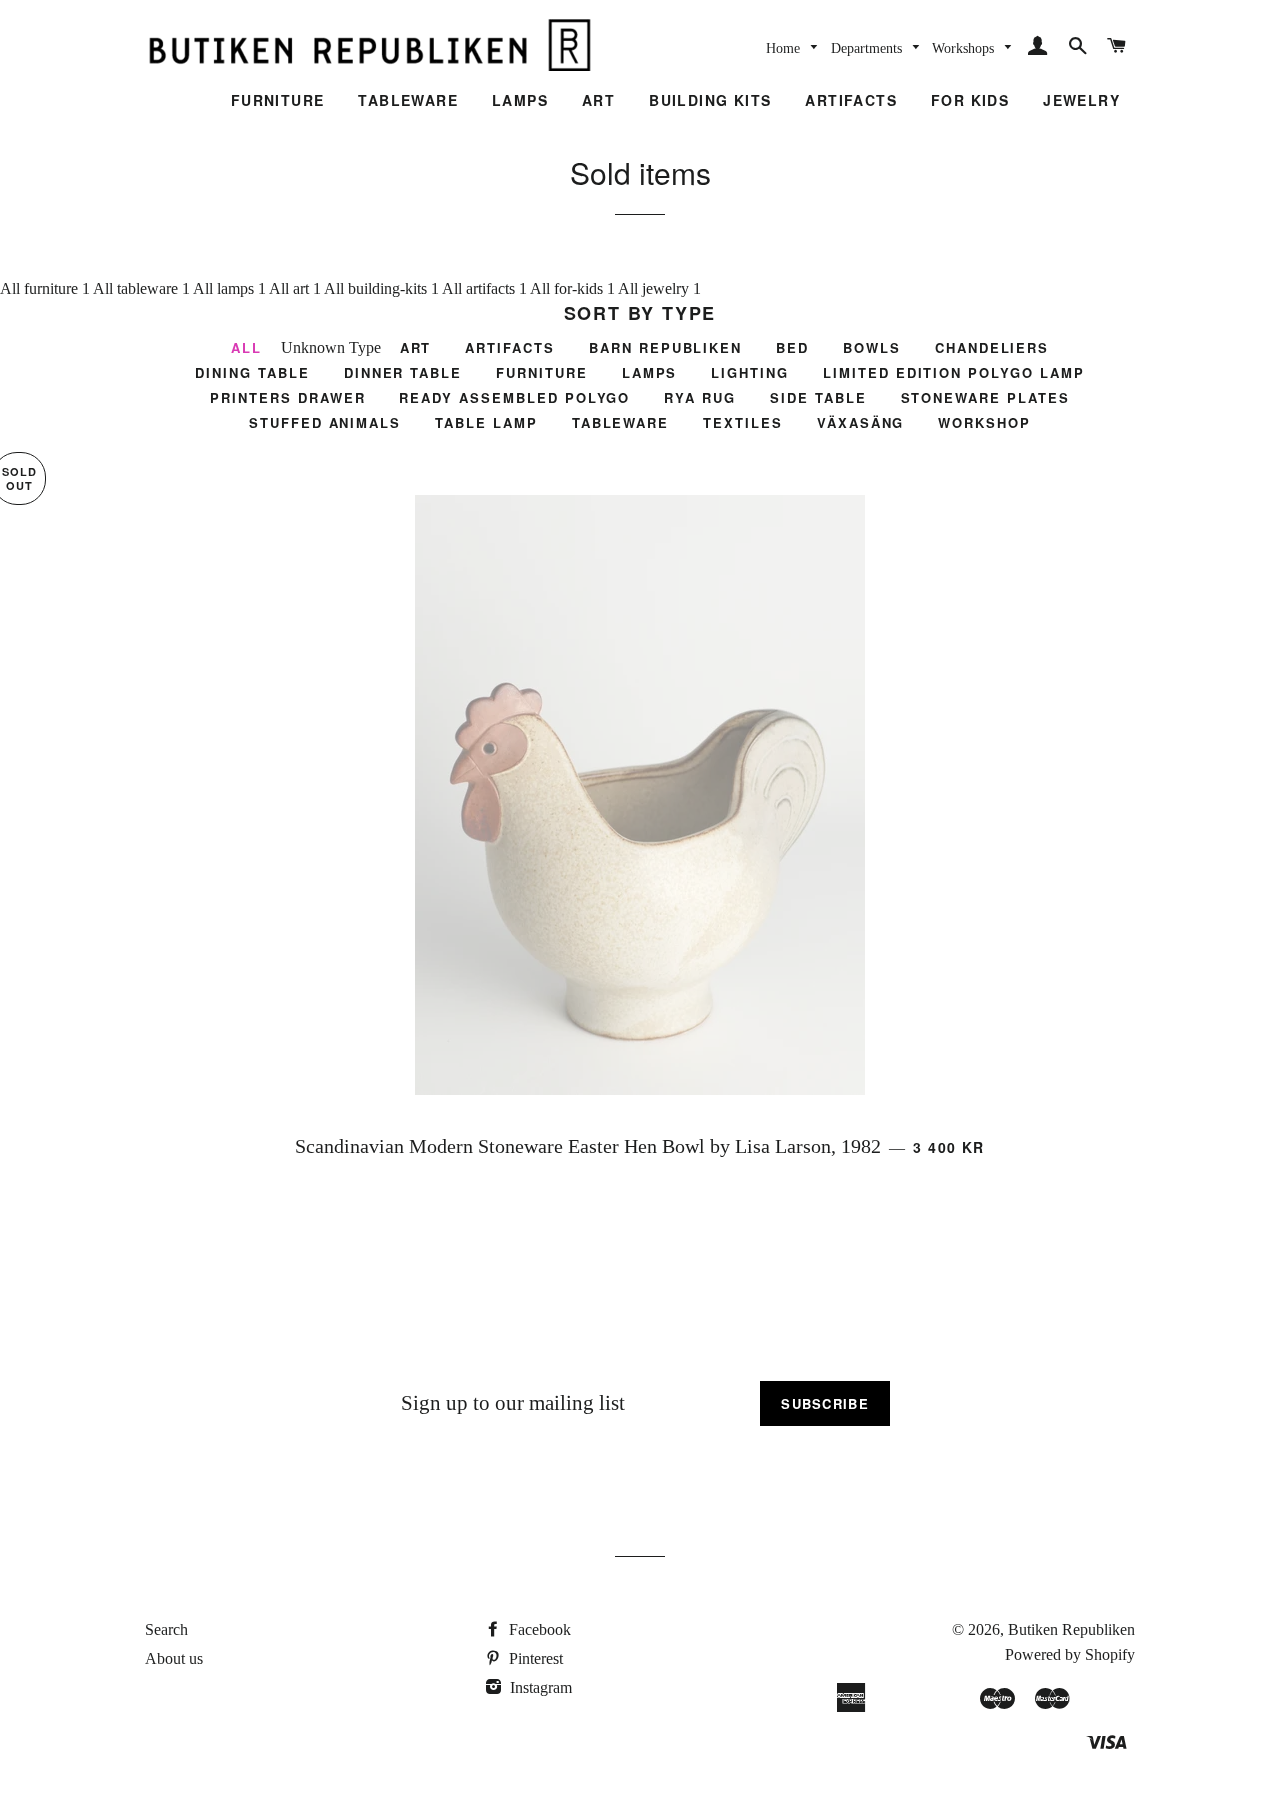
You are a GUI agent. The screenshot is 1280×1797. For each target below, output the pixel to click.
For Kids (970, 100)
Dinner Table (403, 372)
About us (174, 1658)
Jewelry (1081, 100)
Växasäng (861, 422)
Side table (818, 397)
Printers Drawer (287, 397)
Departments (868, 48)
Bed (792, 347)
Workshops (965, 48)
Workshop (984, 422)
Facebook (538, 1629)
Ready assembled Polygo (514, 397)
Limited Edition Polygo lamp (954, 372)
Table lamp (486, 422)
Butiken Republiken (1071, 1629)
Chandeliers (992, 347)
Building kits (710, 100)
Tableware (408, 100)
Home (785, 48)
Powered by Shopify (1070, 1654)
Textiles (743, 422)
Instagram (539, 1687)
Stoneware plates (985, 397)
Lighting (750, 372)
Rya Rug (700, 397)
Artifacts (851, 100)
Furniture (278, 100)
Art (598, 100)
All (12, 288)
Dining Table (252, 372)
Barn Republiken (665, 347)
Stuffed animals (325, 422)
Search (166, 1629)
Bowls (872, 347)
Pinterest (534, 1658)
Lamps (520, 100)
